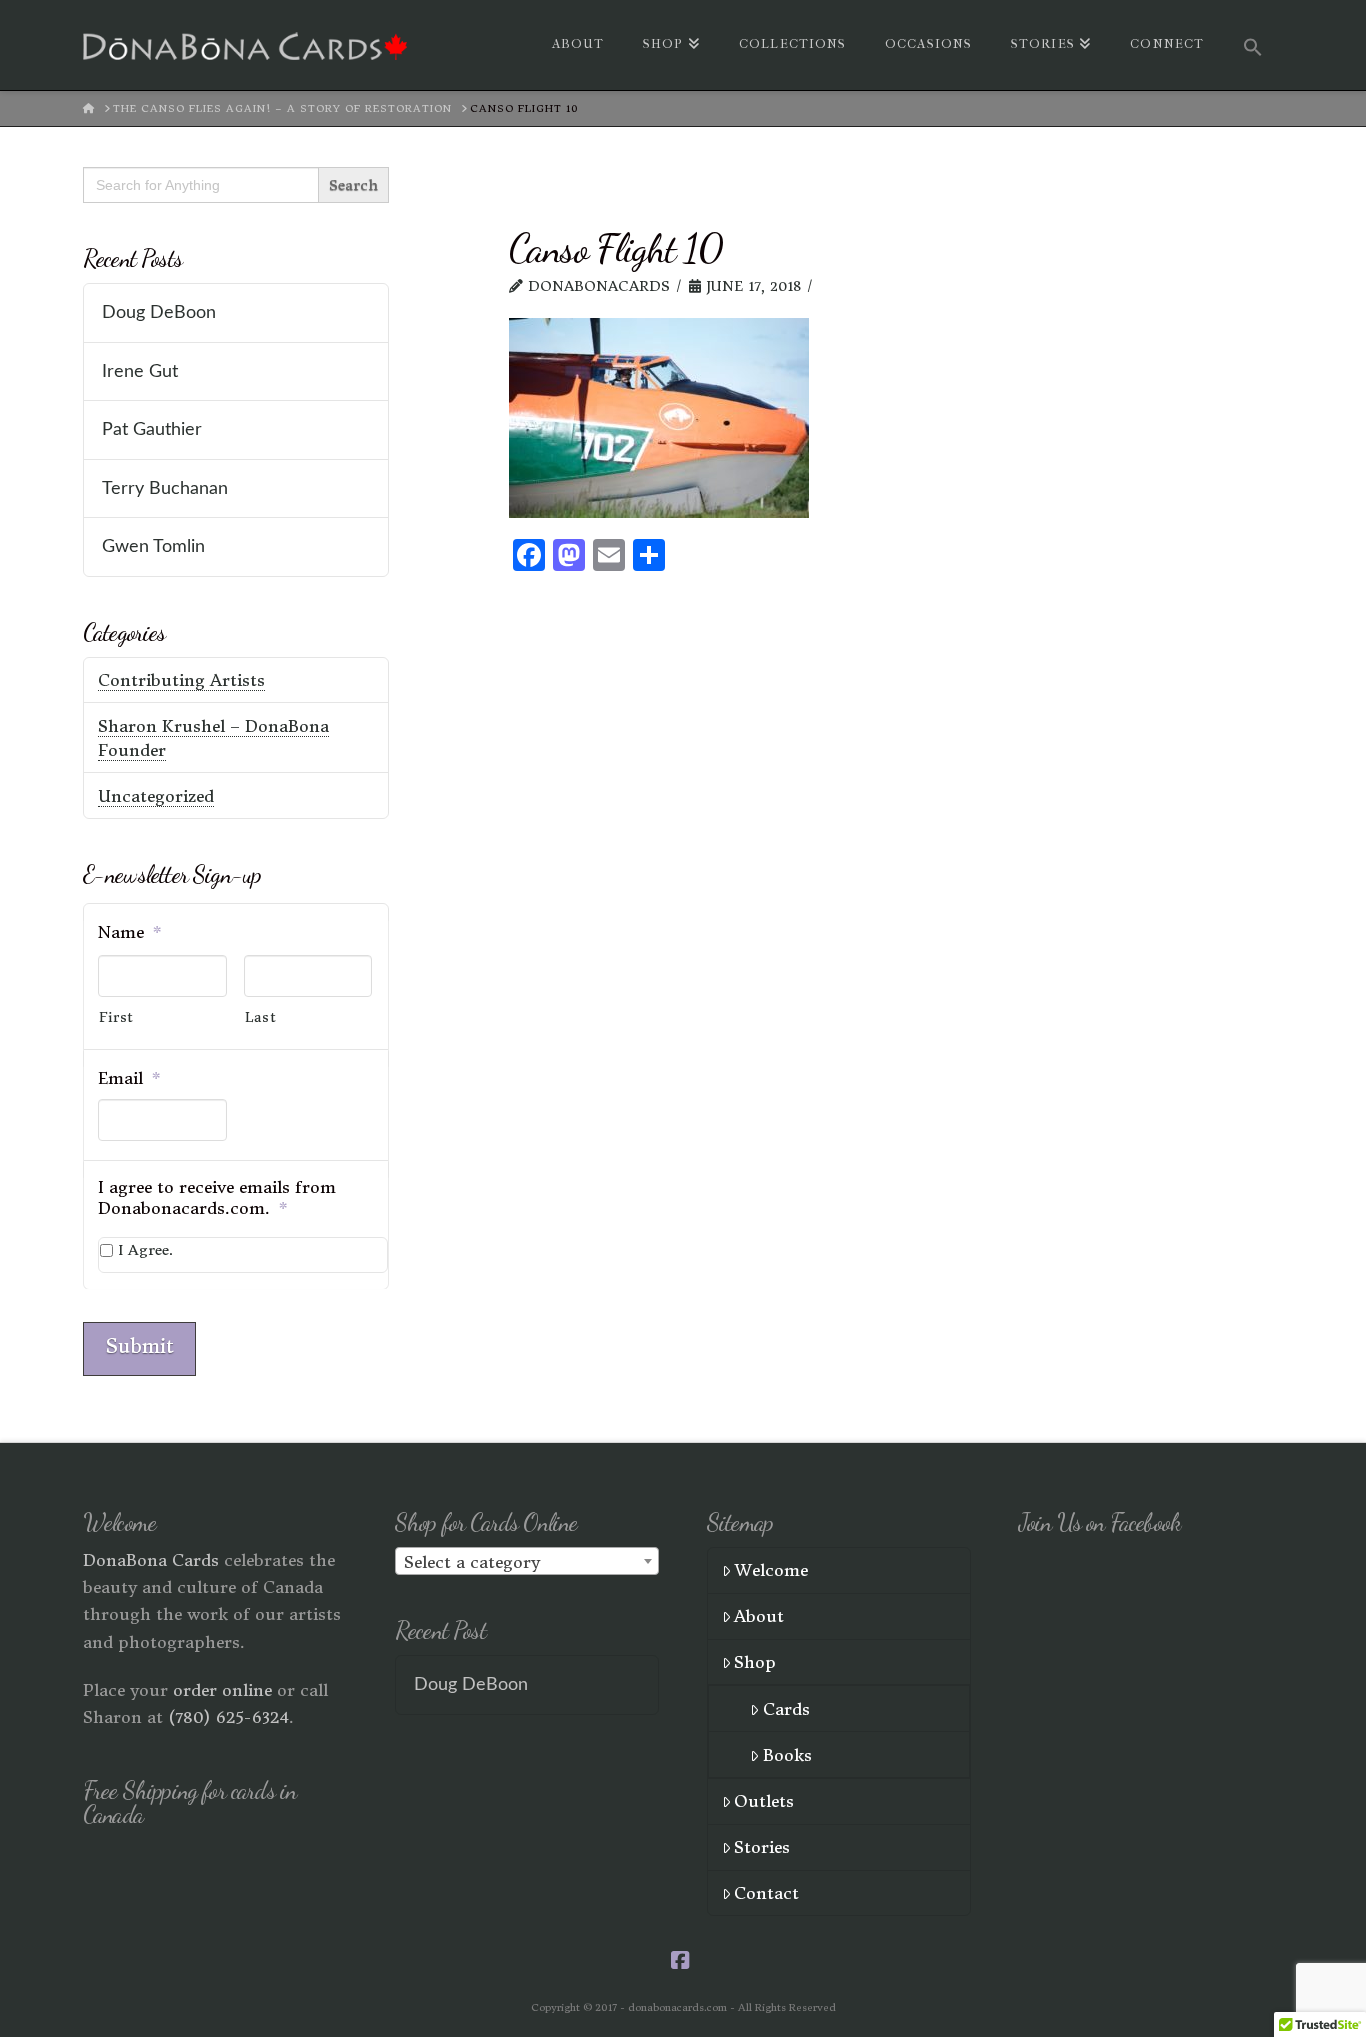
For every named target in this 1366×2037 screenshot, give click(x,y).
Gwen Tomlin (153, 546)
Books (787, 1755)
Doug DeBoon (159, 312)
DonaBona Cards (151, 1560)
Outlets (764, 1801)
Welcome (771, 1570)
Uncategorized (156, 796)
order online (222, 1690)
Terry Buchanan (165, 488)
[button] (1253, 45)
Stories (762, 1847)
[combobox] (527, 1561)
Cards (786, 1709)
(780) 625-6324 (228, 1717)
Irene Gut (140, 371)
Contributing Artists (181, 680)
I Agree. (145, 1250)
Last (261, 1017)
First (116, 1017)
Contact (766, 1893)
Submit (139, 1346)
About (759, 1616)
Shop (755, 1662)
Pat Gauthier (152, 429)
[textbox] (527, 1562)
